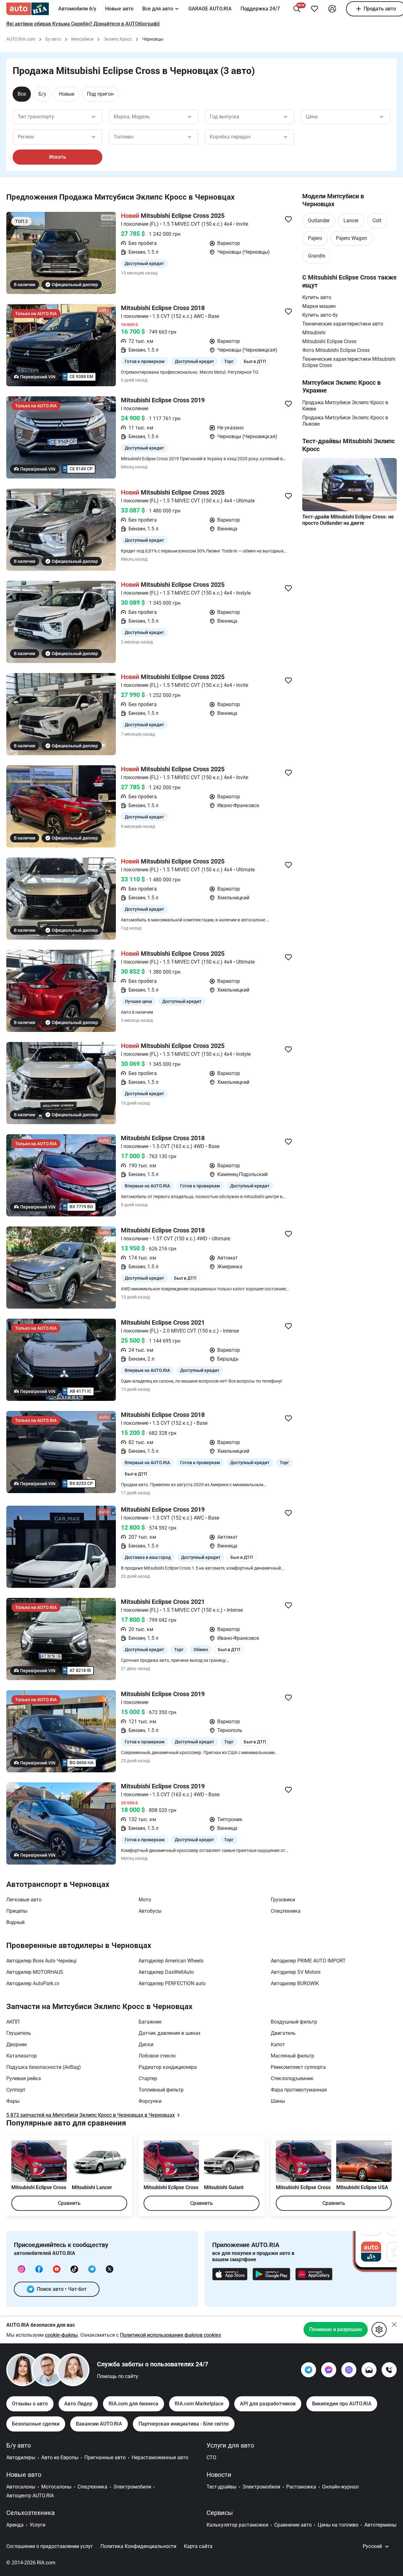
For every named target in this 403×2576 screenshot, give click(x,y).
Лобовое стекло (157, 2056)
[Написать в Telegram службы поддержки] (309, 2370)
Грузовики (283, 1900)
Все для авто (158, 9)
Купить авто (317, 297)
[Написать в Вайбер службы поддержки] (349, 2370)
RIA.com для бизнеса (133, 2404)
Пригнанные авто (105, 2457)
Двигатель (283, 2033)
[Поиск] (297, 9)
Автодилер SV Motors (296, 1972)
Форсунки (150, 2101)
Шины (278, 2101)
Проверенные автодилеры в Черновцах (79, 1945)
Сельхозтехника (31, 2513)
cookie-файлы (61, 2335)
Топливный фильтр (161, 2090)
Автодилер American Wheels (171, 1961)
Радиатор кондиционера (168, 2067)
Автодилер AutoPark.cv (33, 1983)
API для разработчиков (268, 2404)
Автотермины (380, 2525)
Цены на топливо (338, 2525)
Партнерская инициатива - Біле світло (184, 2424)
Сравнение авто (293, 2525)
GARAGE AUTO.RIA (210, 9)
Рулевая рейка (24, 2078)
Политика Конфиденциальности (138, 2546)
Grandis (317, 256)
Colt (377, 221)
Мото (145, 1900)
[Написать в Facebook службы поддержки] (329, 2370)
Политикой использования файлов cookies (170, 2335)
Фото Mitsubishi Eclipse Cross (336, 350)
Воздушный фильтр (294, 2022)
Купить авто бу (320, 315)
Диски (146, 2044)
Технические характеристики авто (343, 324)
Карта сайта (198, 2546)
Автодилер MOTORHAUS (35, 1972)
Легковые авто (24, 1900)
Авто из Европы (60, 2457)
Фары (13, 2101)
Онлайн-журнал (340, 2487)
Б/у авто (19, 2445)
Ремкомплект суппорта (298, 2067)
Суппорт (16, 2090)
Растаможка (301, 2487)
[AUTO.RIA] (28, 9)
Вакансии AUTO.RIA (99, 2424)
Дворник (17, 2044)
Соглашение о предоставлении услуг (50, 2546)
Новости (219, 2475)
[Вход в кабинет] (332, 9)
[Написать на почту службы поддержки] (369, 2370)
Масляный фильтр (292, 2056)
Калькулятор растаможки (237, 2525)
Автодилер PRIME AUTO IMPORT (308, 1961)
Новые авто (119, 9)
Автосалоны (21, 2487)
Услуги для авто (230, 2445)
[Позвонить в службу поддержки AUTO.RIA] (389, 2370)
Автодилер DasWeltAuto (166, 1972)
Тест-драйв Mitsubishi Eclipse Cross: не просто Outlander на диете (348, 520)
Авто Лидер (78, 2404)
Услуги (37, 2525)
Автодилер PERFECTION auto (172, 1983)
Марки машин (319, 306)
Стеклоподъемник (292, 2078)
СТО (211, 2457)
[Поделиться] (288, 219)
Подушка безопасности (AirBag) (44, 2067)
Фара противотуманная (299, 2090)
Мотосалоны (56, 2487)
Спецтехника (286, 1911)
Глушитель (19, 2033)
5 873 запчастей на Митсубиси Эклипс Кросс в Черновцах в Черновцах (91, 2115)
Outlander (319, 221)
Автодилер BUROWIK (295, 1983)
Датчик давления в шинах (170, 2033)
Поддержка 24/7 (260, 9)
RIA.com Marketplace (199, 2404)
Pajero (315, 238)
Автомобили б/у (77, 9)
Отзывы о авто (30, 2404)
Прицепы (17, 1911)
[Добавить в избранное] (315, 9)
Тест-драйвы (221, 2487)
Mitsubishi (314, 333)
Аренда (15, 2525)
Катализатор (22, 2056)
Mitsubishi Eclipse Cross (329, 341)
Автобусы (150, 1911)
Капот (278, 2044)
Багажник (150, 2022)
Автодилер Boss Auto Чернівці (41, 1961)
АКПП (13, 2022)
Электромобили (132, 2487)
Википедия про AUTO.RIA (342, 2404)
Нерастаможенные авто (160, 2457)
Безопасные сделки (36, 2424)
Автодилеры (21, 2457)
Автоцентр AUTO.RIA (30, 2496)
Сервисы (220, 2513)
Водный (15, 1922)
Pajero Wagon (352, 238)
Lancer (351, 221)
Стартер (148, 2078)
